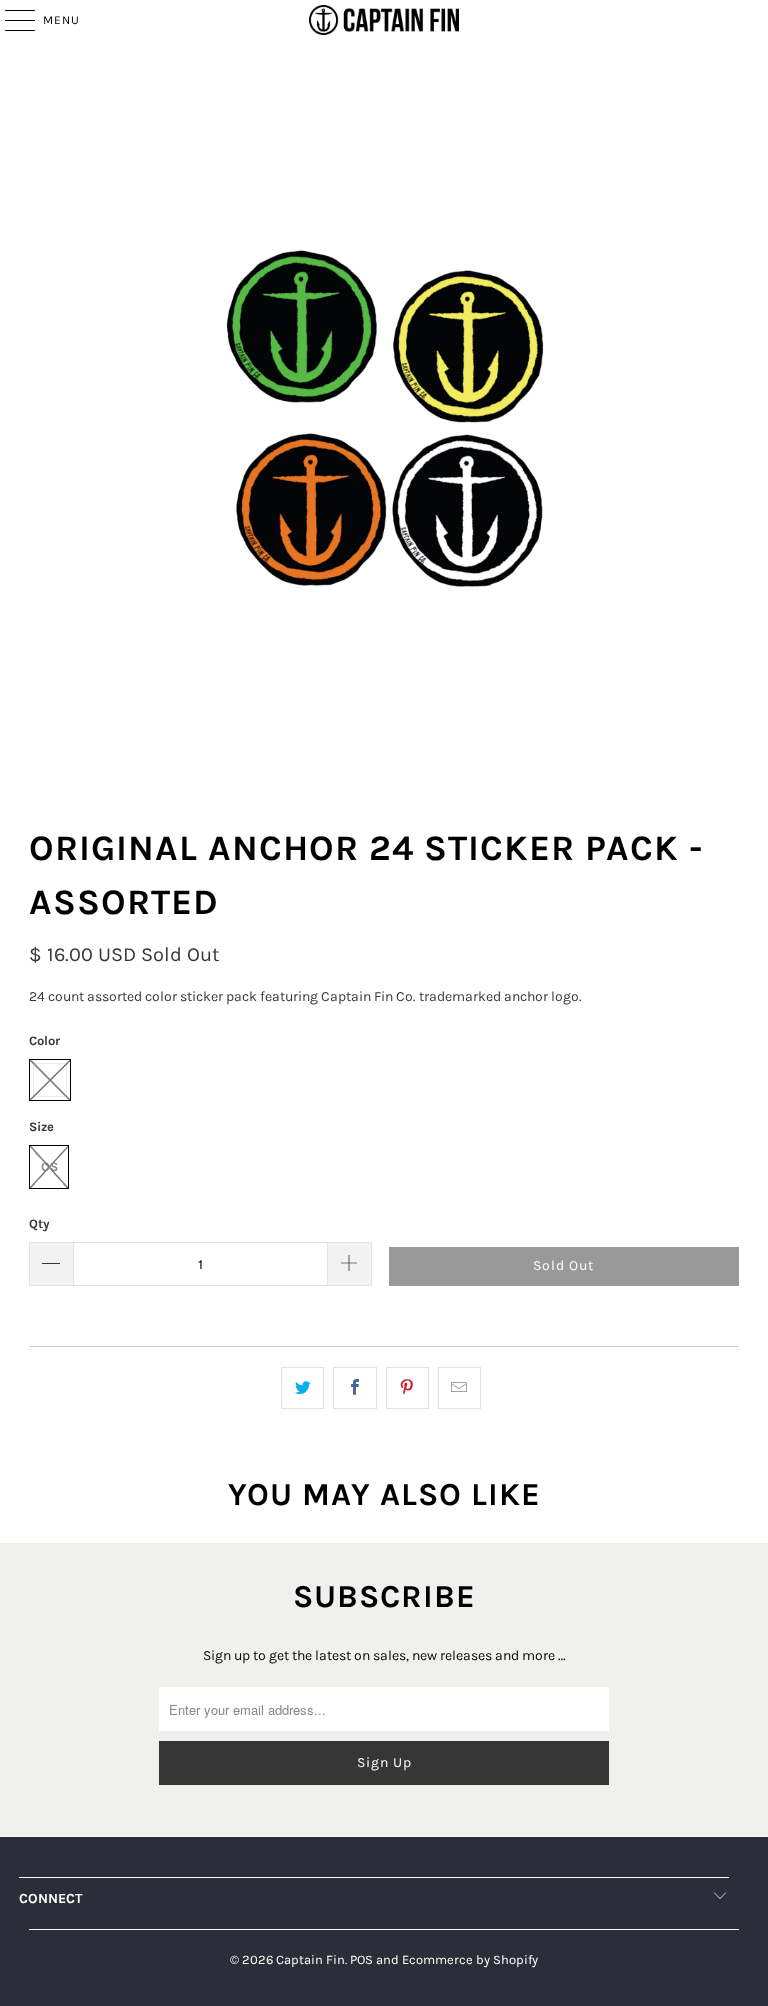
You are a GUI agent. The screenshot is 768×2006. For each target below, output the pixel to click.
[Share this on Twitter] (302, 1388)
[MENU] (10, 20)
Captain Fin (310, 1959)
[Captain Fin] (384, 20)
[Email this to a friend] (459, 1388)
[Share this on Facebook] (354, 1388)
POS (361, 1959)
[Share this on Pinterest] (407, 1388)
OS (49, 1166)
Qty (39, 1223)
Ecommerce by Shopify (470, 1959)
